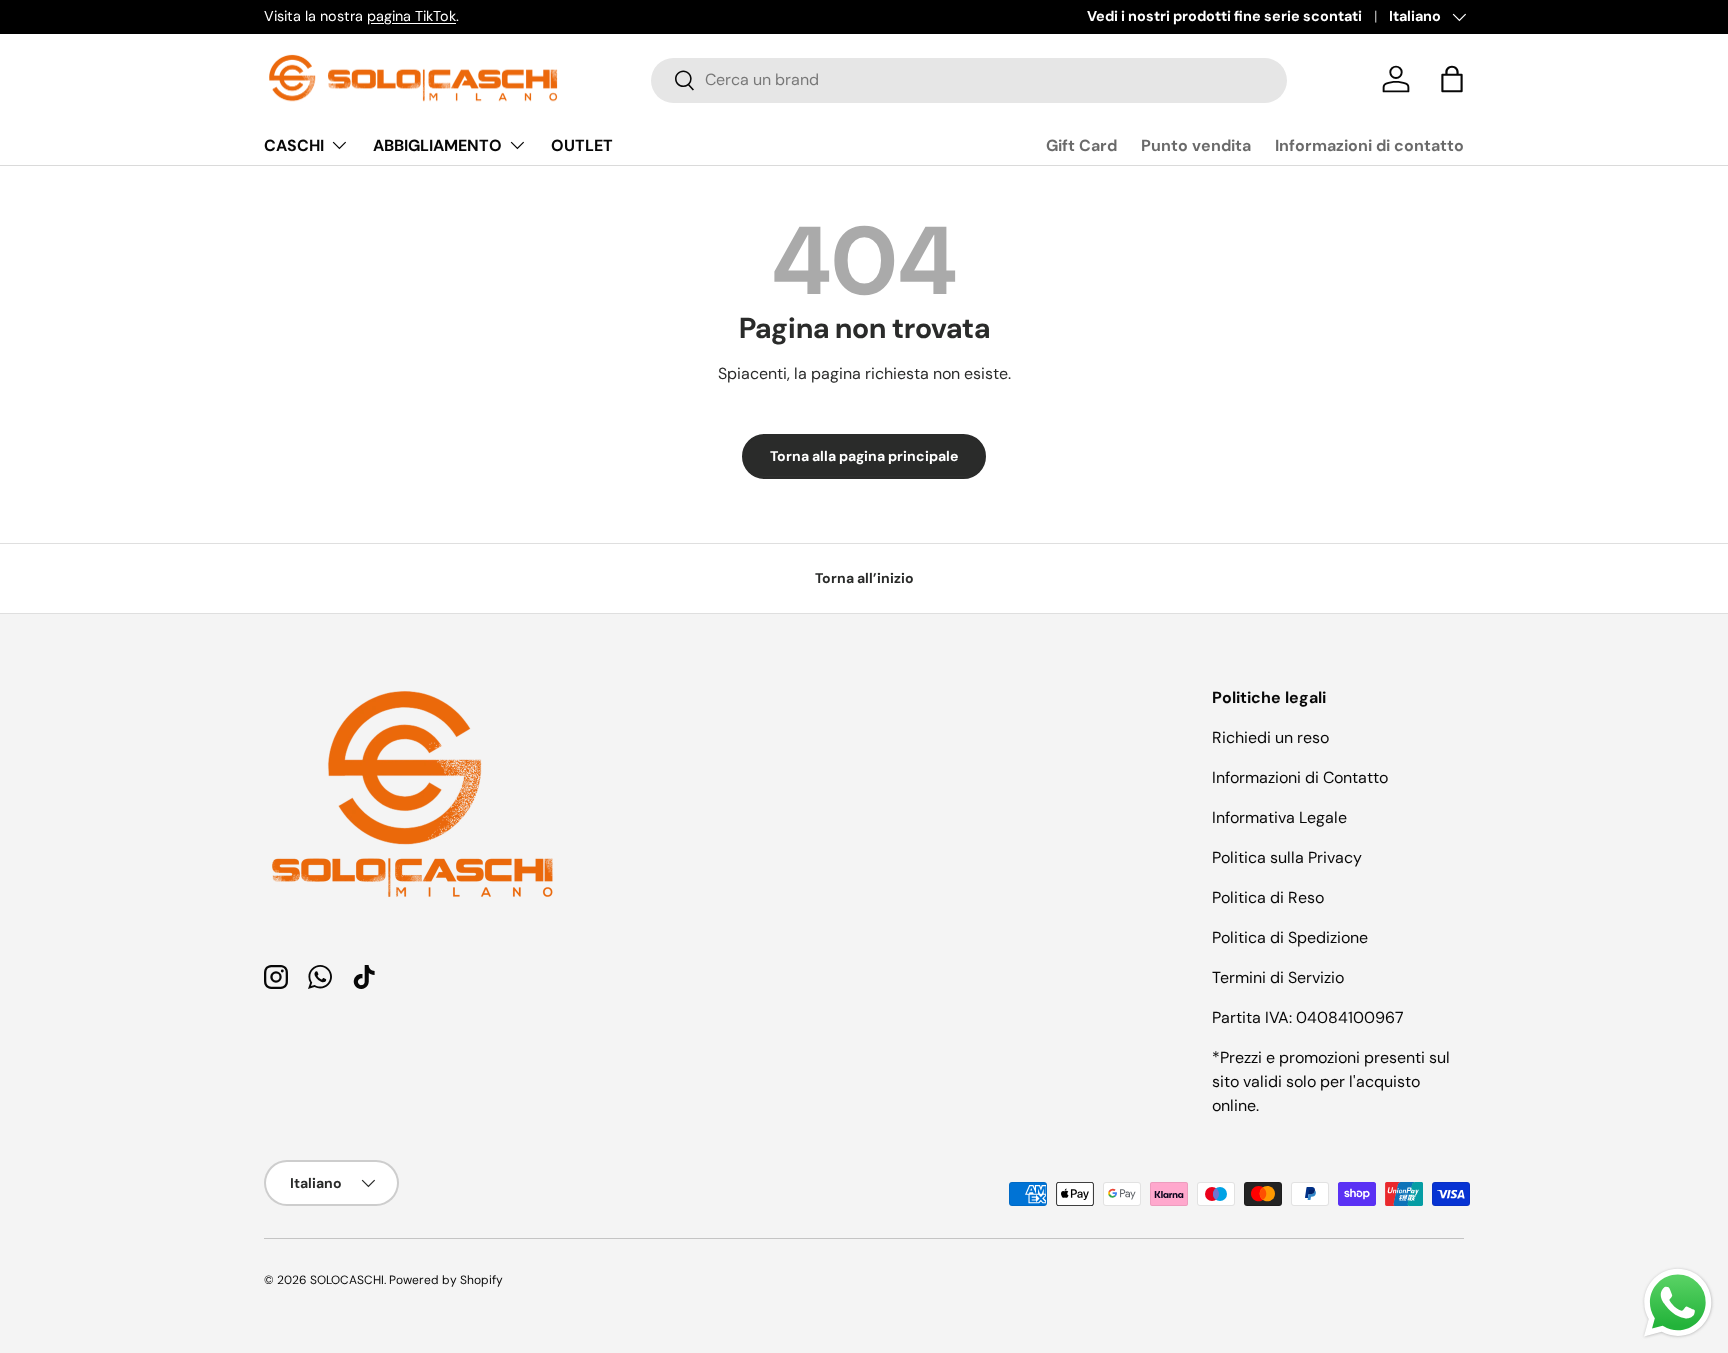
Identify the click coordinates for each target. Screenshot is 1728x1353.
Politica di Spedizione (1290, 937)
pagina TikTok (411, 16)
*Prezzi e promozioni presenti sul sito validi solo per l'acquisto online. (1331, 1081)
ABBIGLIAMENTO (437, 145)
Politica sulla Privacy (1287, 857)
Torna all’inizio (864, 578)
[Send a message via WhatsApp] (1678, 1303)
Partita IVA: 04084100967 (1308, 1017)
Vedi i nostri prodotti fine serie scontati (1224, 16)
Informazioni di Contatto (1300, 777)
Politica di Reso (1268, 897)
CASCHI (294, 145)
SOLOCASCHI (347, 1280)
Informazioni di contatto (1369, 145)
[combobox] (969, 79)
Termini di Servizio (1278, 977)
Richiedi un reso (1270, 737)
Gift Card (1081, 145)
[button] (1452, 79)
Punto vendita (1196, 145)
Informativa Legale (1279, 817)
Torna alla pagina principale (864, 456)
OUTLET (582, 145)
